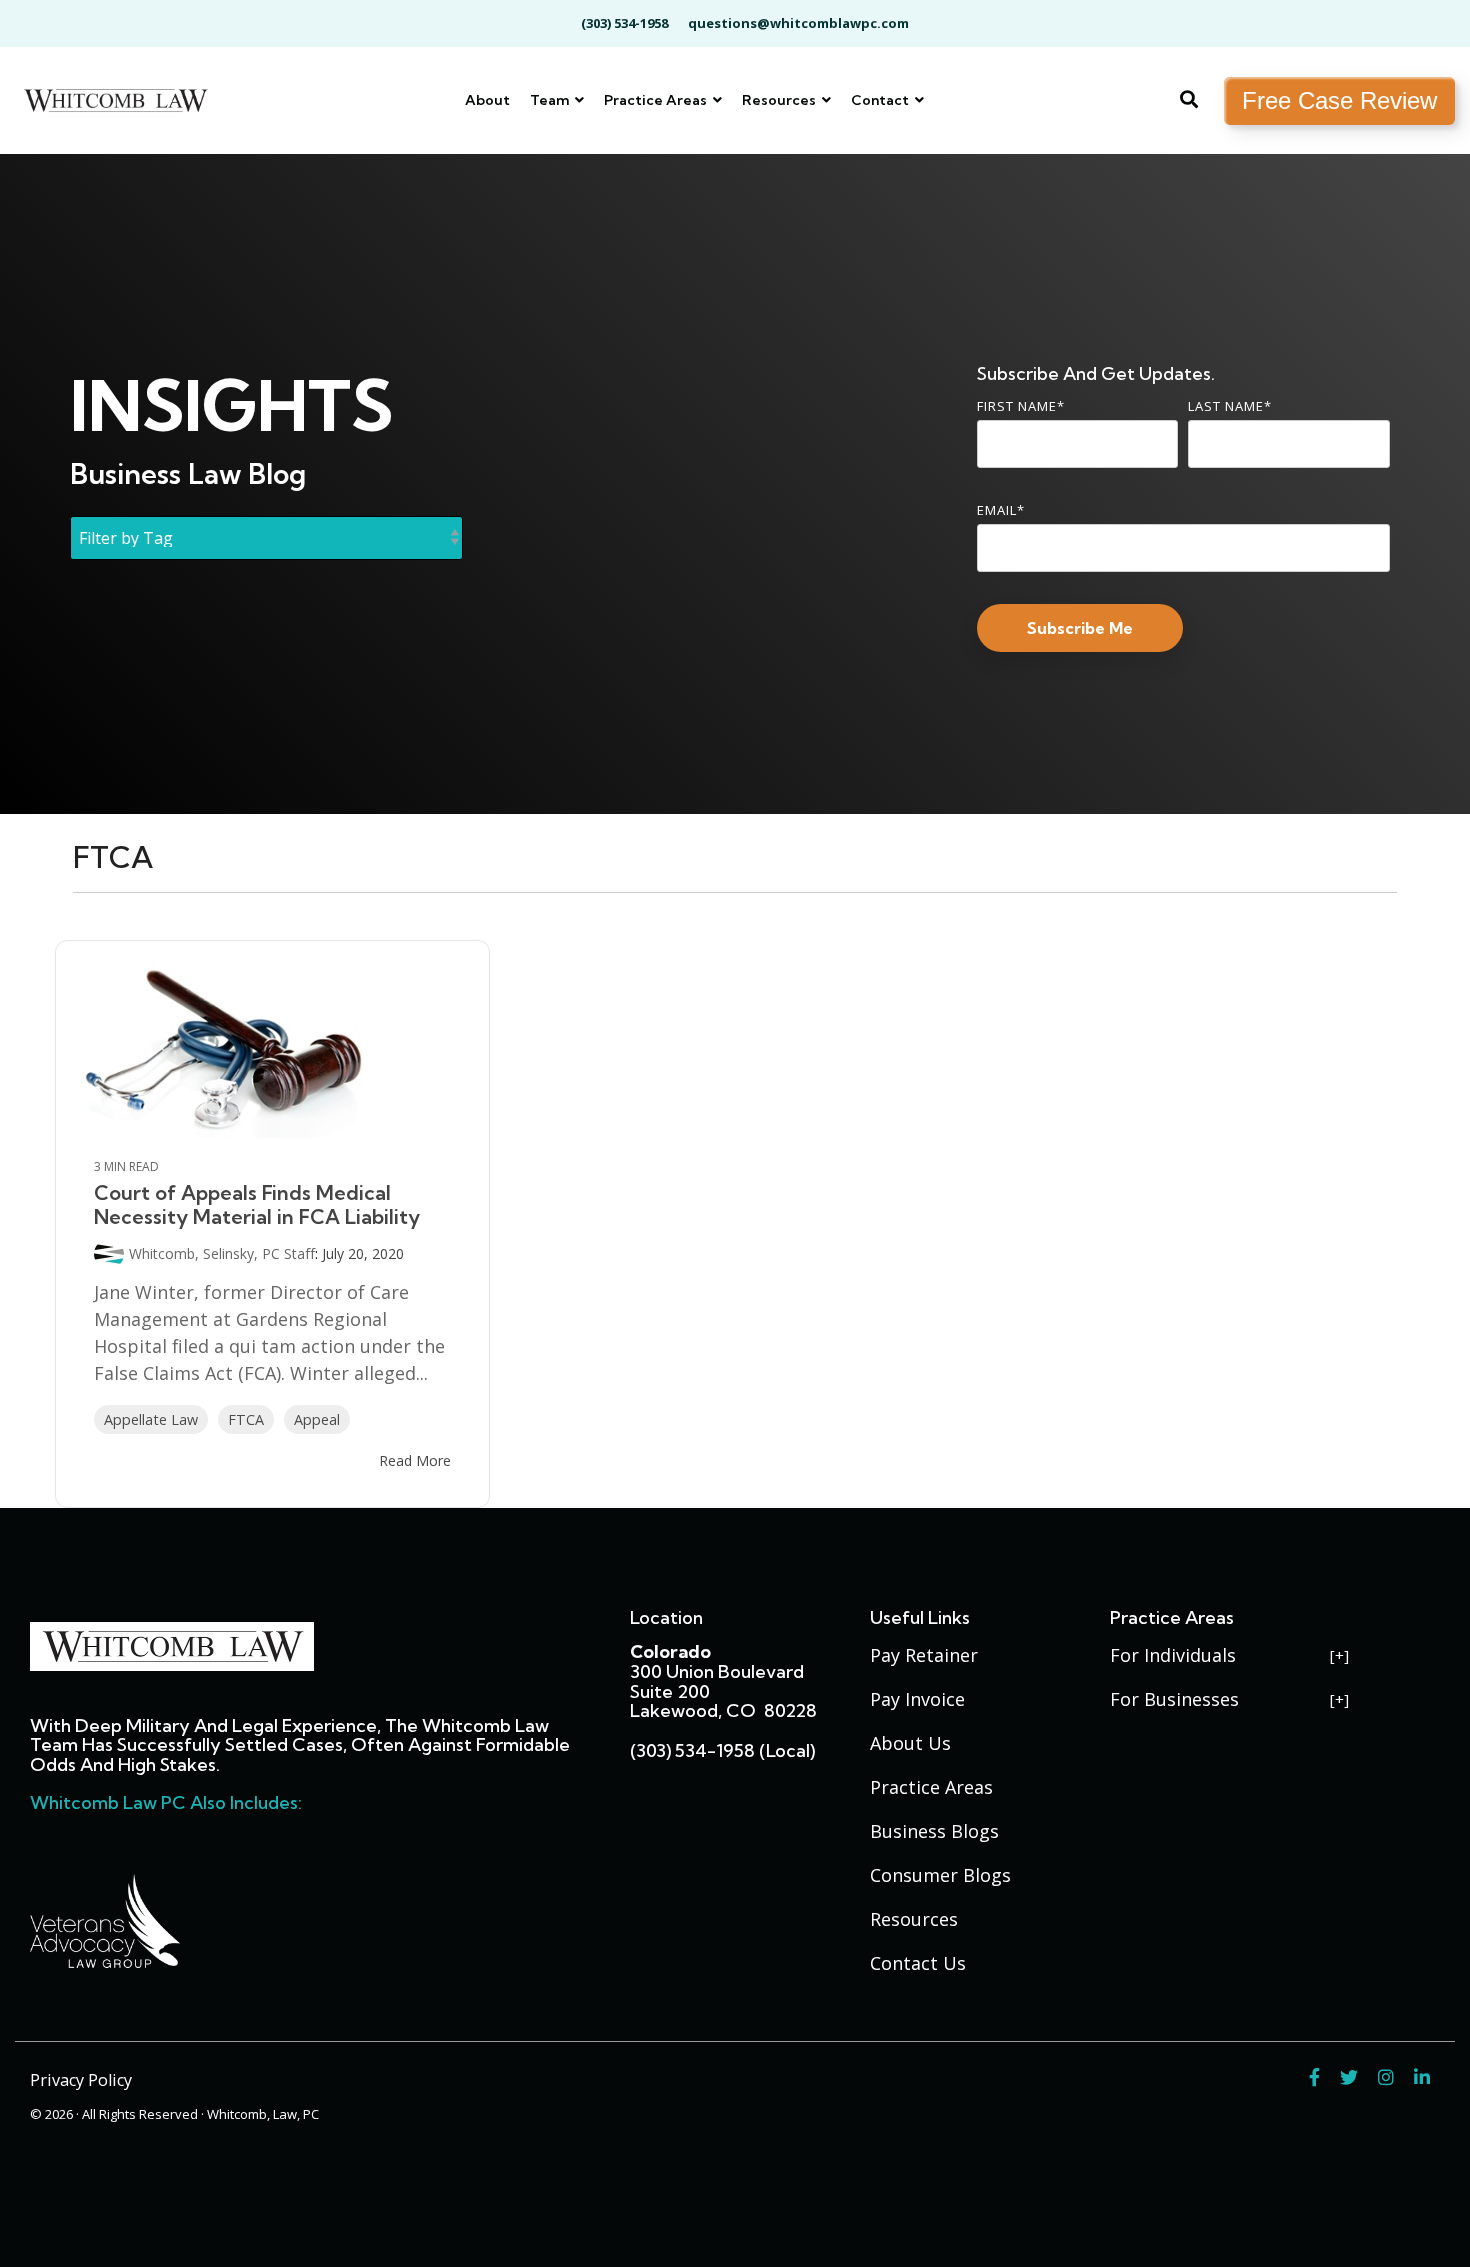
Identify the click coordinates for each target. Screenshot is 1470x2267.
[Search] (1189, 101)
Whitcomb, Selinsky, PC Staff (222, 1253)
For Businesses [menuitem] (1174, 1699)
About (487, 100)
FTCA (246, 1419)
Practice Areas (657, 100)
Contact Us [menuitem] (918, 1963)
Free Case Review (1339, 100)
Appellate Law (151, 1419)
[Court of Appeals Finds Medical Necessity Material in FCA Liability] (272, 1048)
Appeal (317, 1419)
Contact (881, 100)
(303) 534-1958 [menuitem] (624, 23)
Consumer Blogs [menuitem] (940, 1875)
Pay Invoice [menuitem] (917, 1699)
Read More (415, 1461)
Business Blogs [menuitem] (934, 1831)
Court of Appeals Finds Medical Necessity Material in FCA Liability (257, 1204)
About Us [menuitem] (910, 1743)
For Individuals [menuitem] (1173, 1655)
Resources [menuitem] (914, 1919)
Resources (780, 100)
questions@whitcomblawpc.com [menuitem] (798, 23)
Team (551, 100)
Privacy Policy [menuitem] (81, 2080)
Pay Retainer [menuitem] (924, 1655)
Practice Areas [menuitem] (931, 1787)
